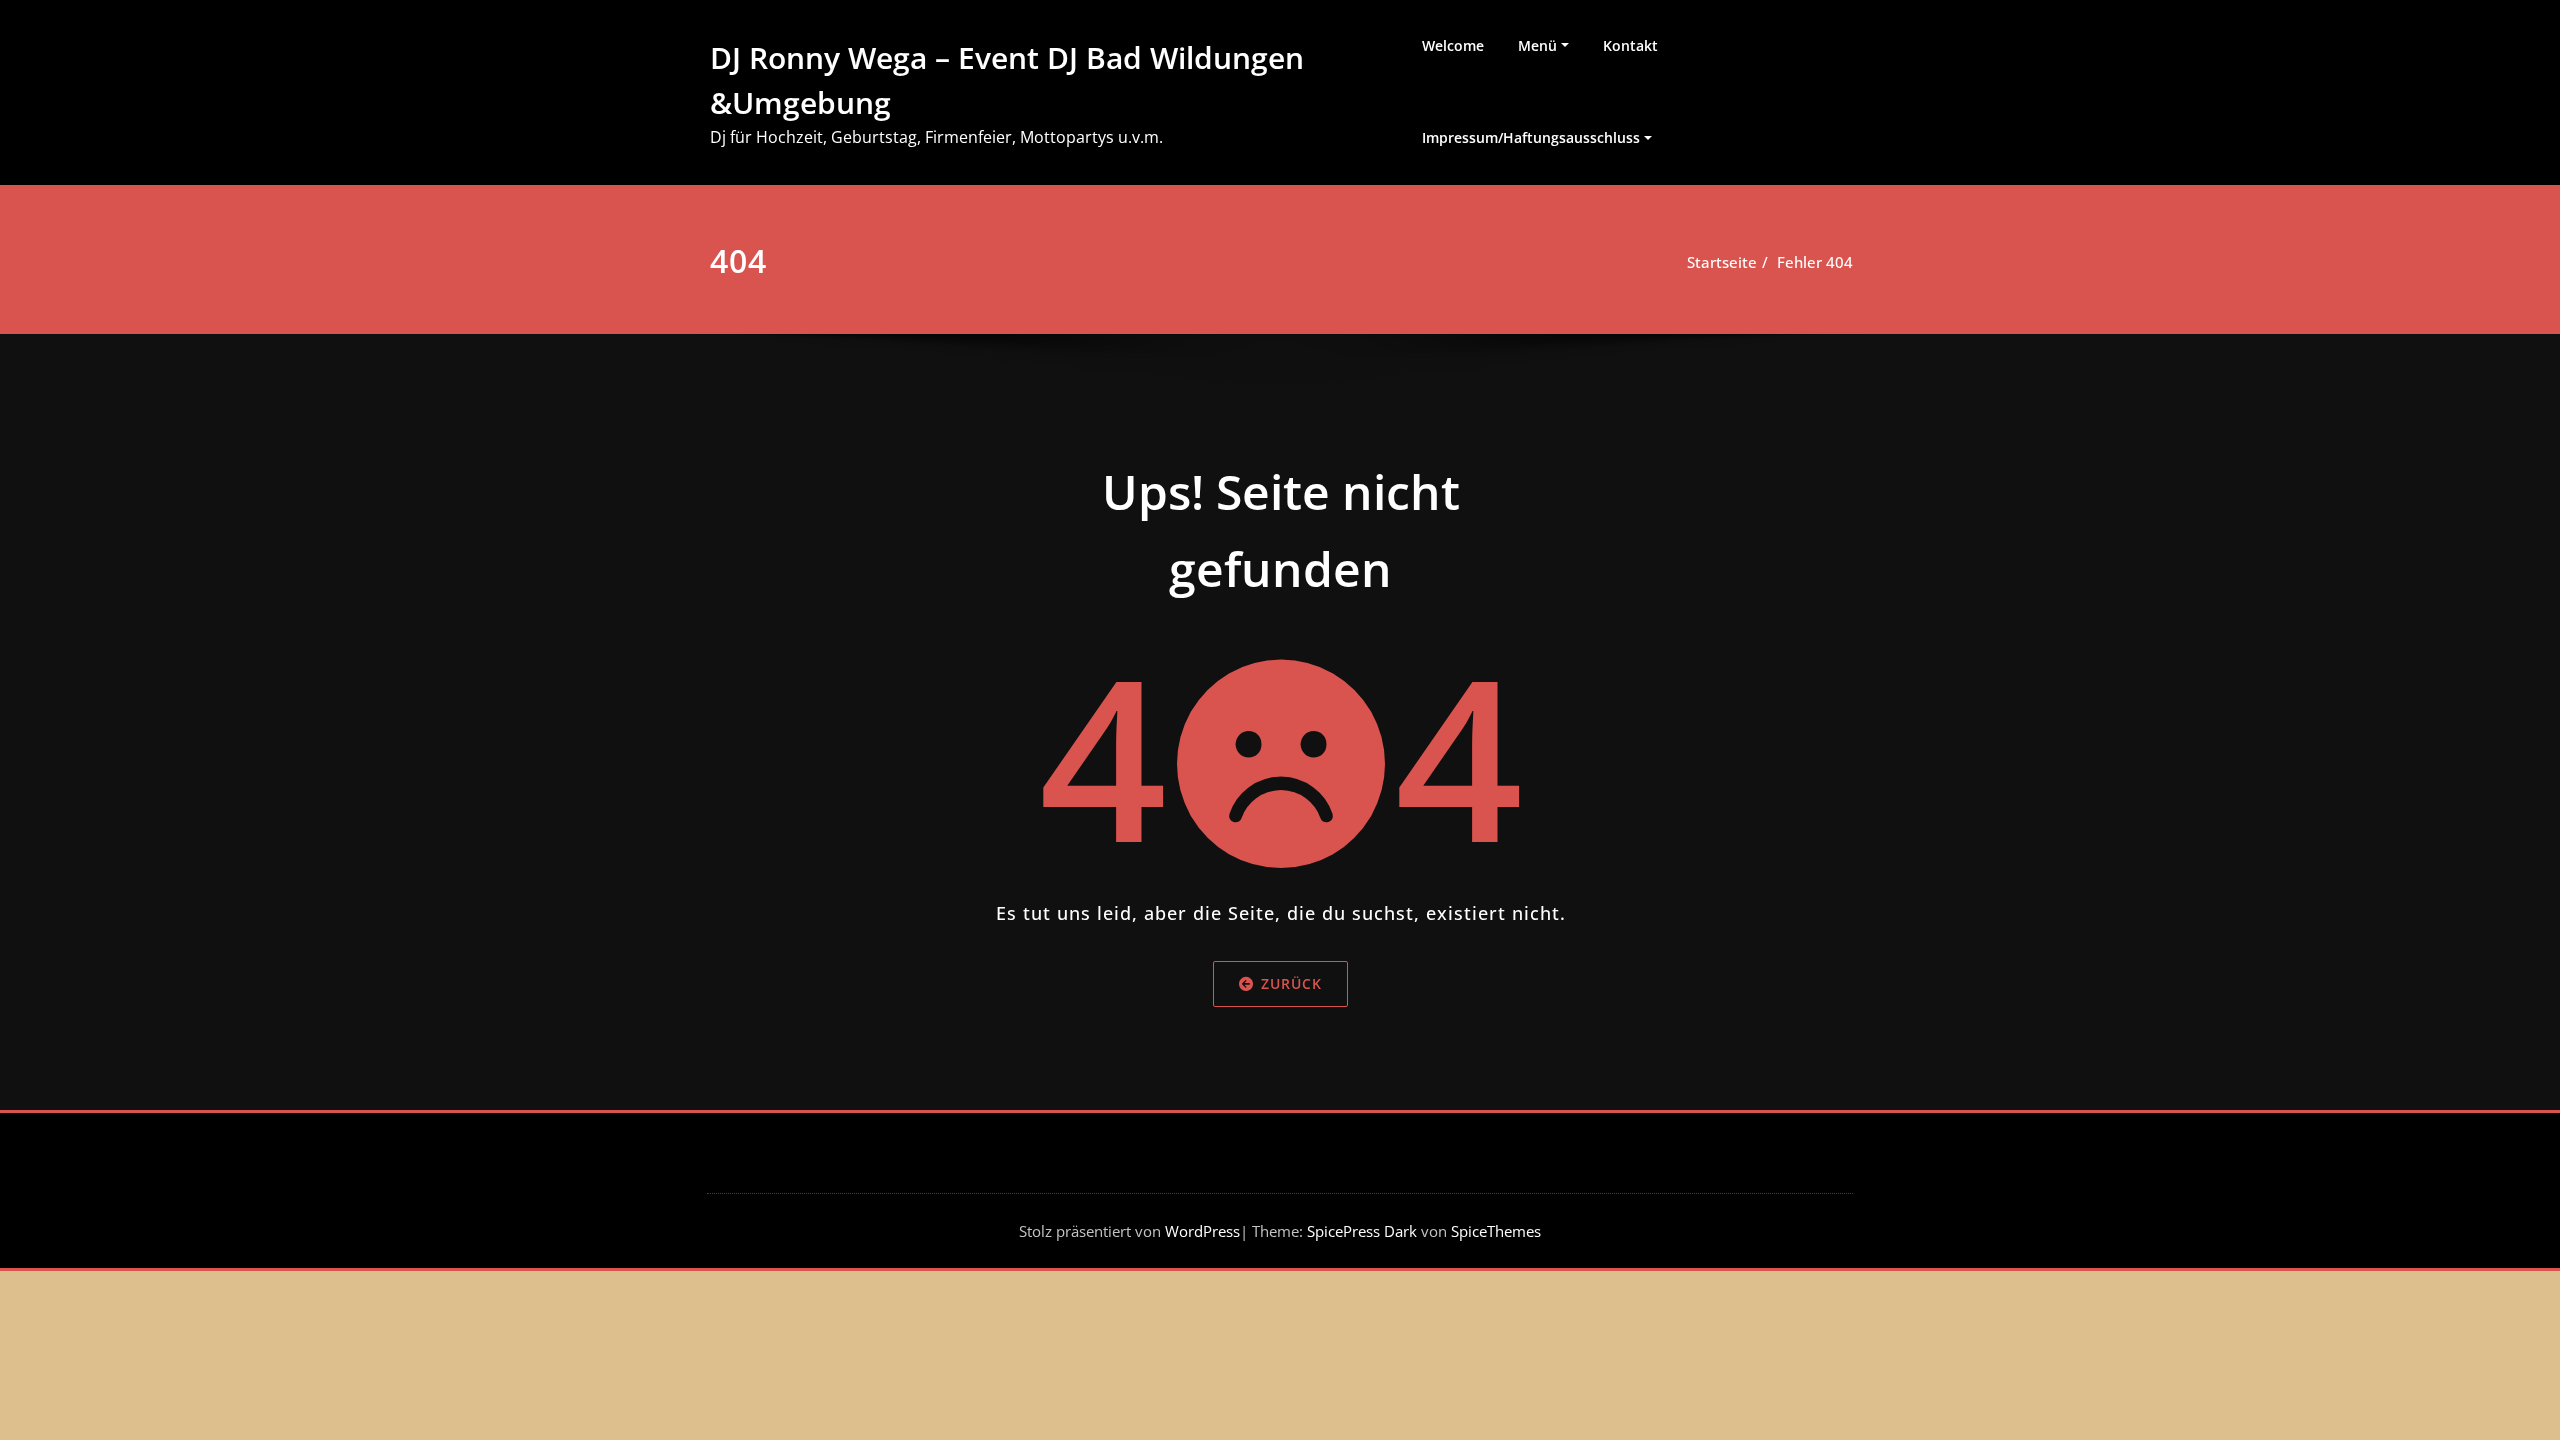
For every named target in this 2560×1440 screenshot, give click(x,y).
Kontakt (1630, 45)
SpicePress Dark (1362, 1231)
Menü (1537, 45)
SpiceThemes (1494, 1231)
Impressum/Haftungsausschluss (1531, 137)
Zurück (1291, 983)
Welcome (1453, 45)
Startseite (1722, 262)
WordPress (1202, 1231)
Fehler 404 (1815, 262)
